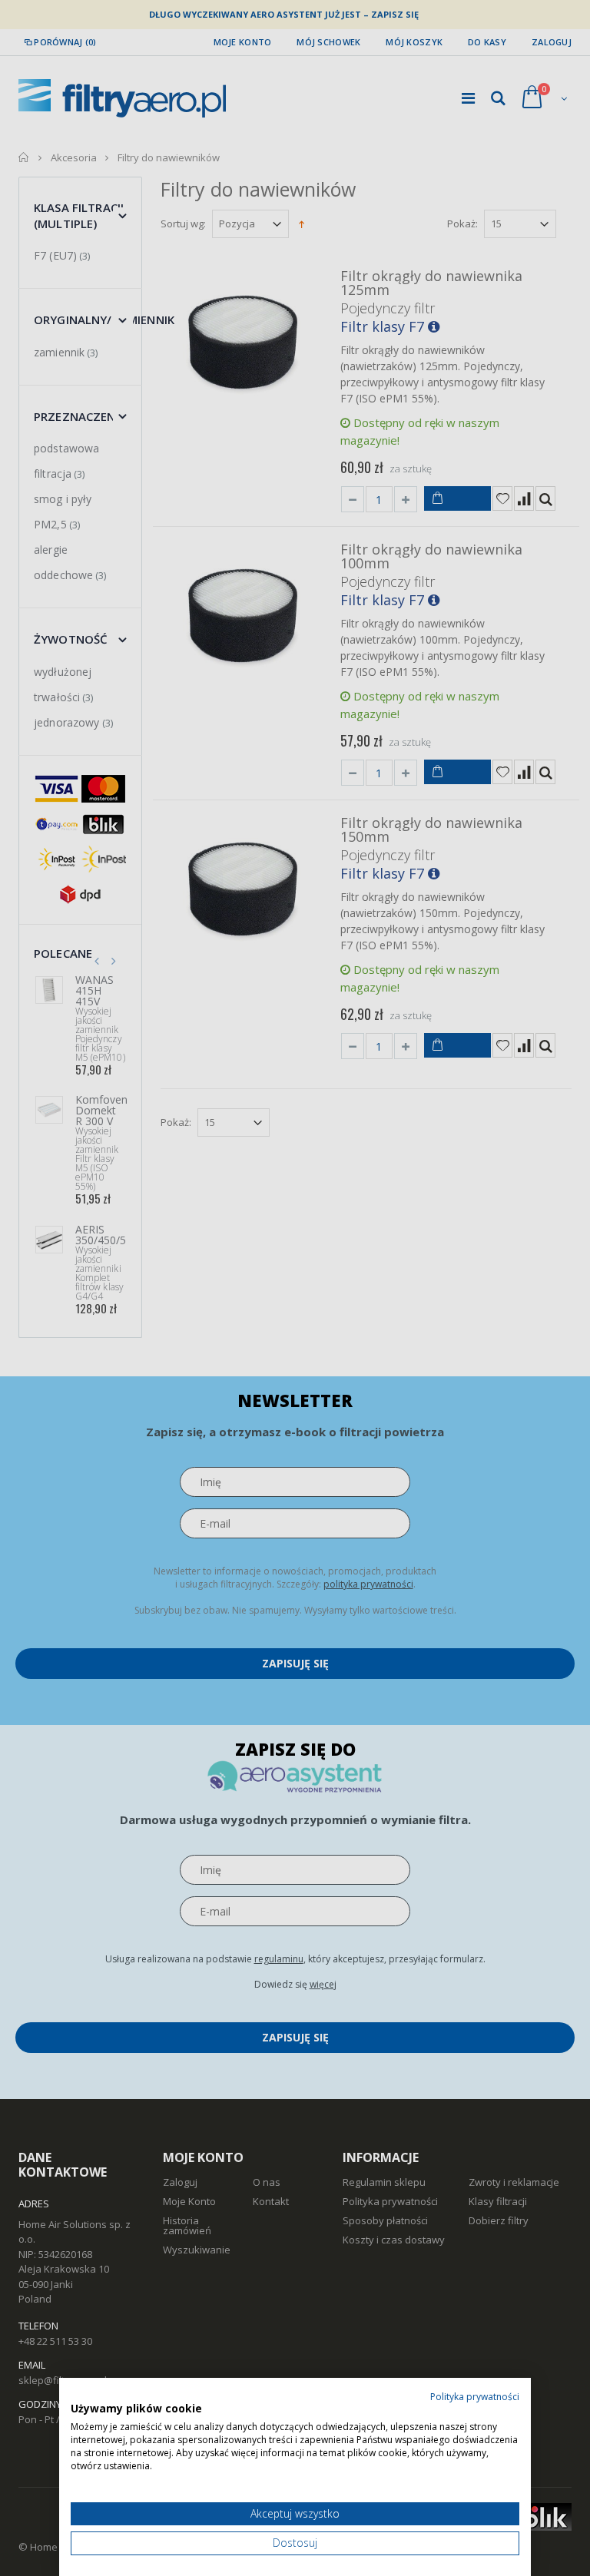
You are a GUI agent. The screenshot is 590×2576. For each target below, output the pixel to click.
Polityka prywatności (475, 2397)
